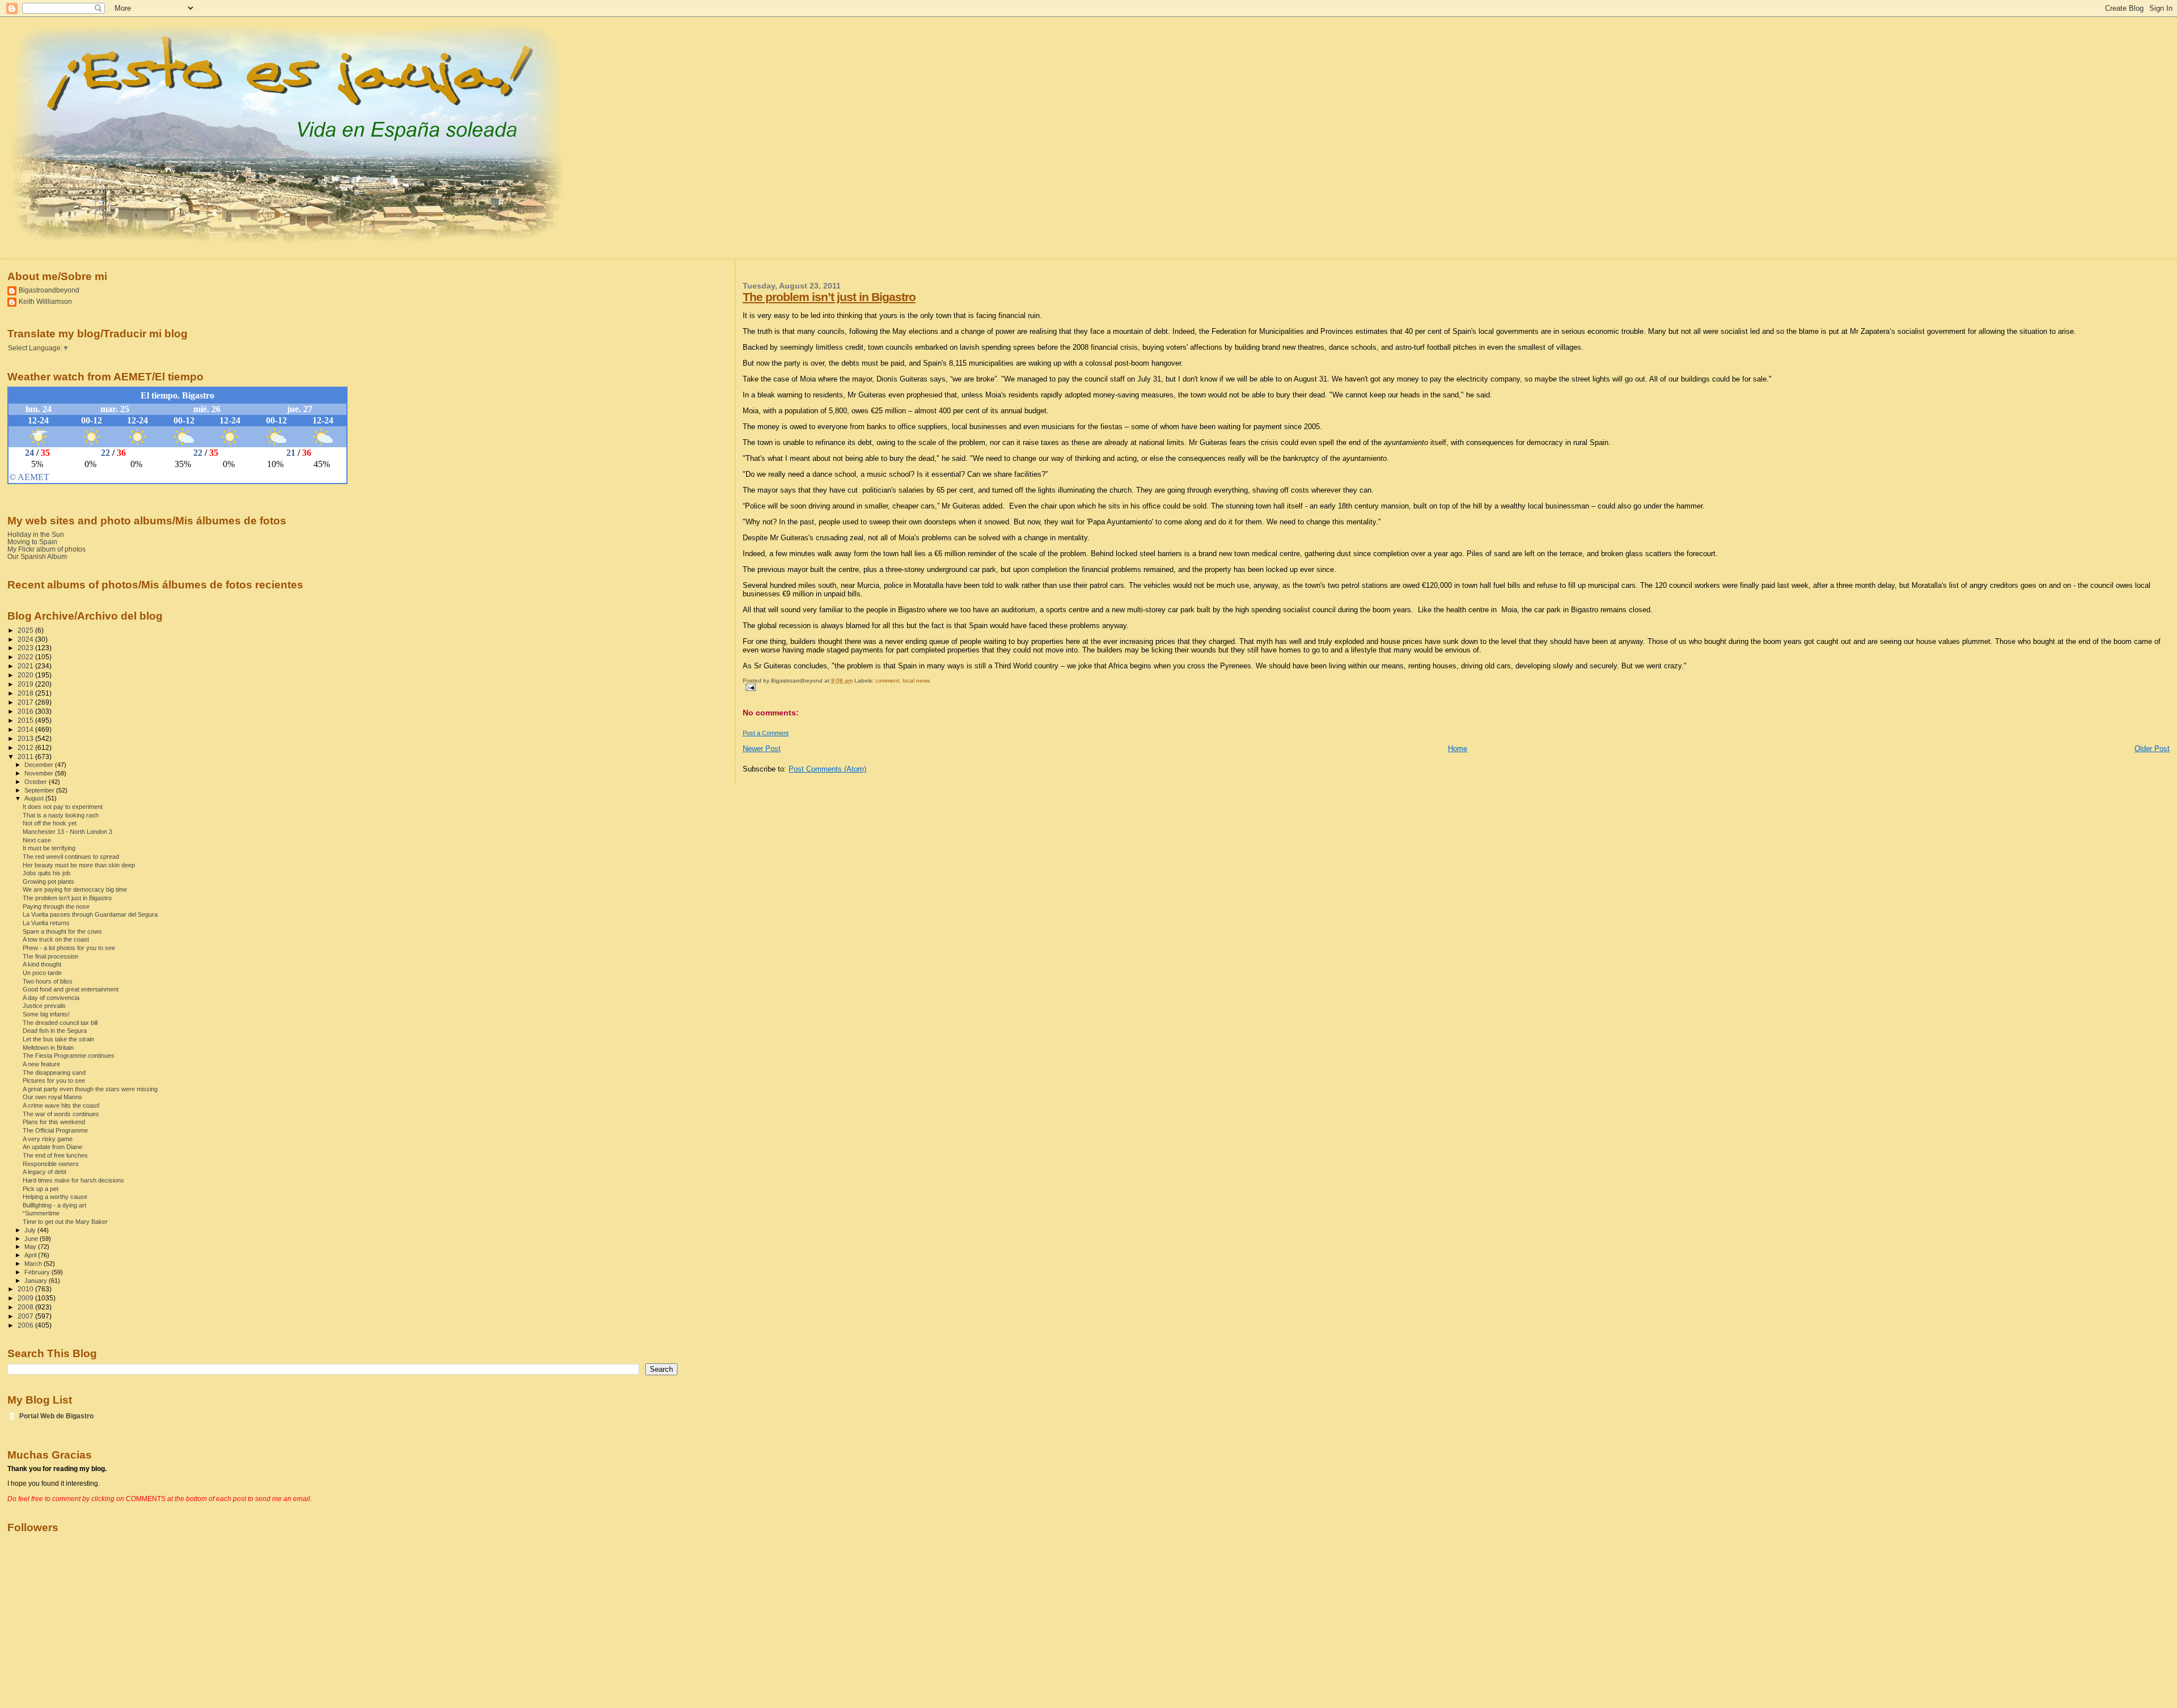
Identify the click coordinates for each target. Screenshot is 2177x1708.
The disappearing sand (54, 1073)
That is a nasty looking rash (61, 815)
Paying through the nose (56, 906)
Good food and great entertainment (71, 989)
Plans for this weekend (54, 1122)
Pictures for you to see (54, 1080)
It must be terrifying (49, 848)
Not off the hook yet (50, 823)
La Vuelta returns (46, 923)
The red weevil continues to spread (71, 857)
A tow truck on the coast (56, 939)
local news (916, 681)
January (37, 1281)
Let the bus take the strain (58, 1039)
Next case (37, 840)
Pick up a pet (41, 1189)
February (38, 1272)
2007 (26, 1316)
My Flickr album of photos (46, 549)
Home (1458, 749)
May (31, 1247)
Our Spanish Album (37, 556)
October (37, 782)
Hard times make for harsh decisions (73, 1180)
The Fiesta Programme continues (69, 1056)
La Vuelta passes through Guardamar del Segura (90, 914)
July (31, 1230)
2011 (26, 756)
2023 (26, 648)
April (31, 1255)
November (40, 773)
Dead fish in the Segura (55, 1031)
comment (887, 681)
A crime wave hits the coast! (61, 1105)
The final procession (50, 956)
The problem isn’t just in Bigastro (829, 297)
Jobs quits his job (46, 873)
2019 (26, 684)
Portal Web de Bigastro (56, 1416)
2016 (26, 711)
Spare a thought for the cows (62, 931)
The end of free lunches (55, 1155)
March (34, 1264)
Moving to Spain (32, 542)
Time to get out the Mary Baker (65, 1222)
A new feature (41, 1064)
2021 (26, 666)
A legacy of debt (45, 1172)
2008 (26, 1307)
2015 (26, 720)
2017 (26, 702)
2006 (26, 1325)
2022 (26, 657)
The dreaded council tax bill (60, 1023)
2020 (26, 675)
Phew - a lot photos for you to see (69, 948)
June (32, 1239)
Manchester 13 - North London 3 (67, 832)
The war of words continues (61, 1114)
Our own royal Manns (52, 1097)
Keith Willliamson (45, 301)
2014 (26, 729)
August (35, 798)
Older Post (2152, 749)
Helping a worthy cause (55, 1197)
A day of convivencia (51, 998)
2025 (26, 630)
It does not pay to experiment (63, 807)
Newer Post (762, 749)
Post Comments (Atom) (827, 769)
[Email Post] (749, 687)
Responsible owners (51, 1164)
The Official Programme (55, 1130)
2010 (26, 1289)
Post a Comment (766, 733)
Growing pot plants (48, 881)
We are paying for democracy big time (75, 889)
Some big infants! (46, 1014)
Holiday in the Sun (36, 534)
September (40, 790)
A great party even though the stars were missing (90, 1089)
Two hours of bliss (48, 981)
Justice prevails (44, 1006)
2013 (26, 738)
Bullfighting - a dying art (54, 1205)
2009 (26, 1298)
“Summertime (41, 1213)
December (40, 765)
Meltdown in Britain (48, 1048)
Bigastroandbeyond (49, 290)
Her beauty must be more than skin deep (79, 865)
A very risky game (48, 1139)
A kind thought (42, 964)
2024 (26, 639)
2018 (26, 693)
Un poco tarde (42, 973)
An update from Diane (52, 1147)
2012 (26, 747)
